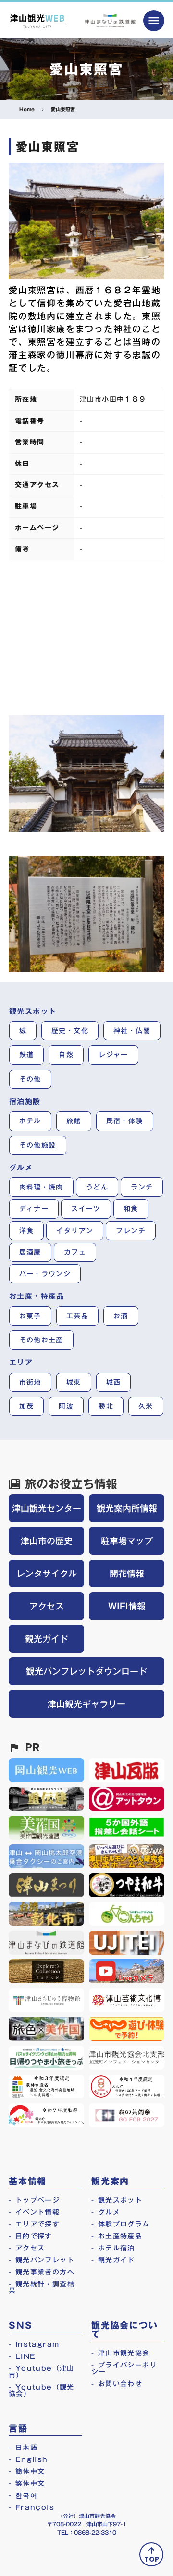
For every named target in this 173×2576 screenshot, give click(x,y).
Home (27, 109)
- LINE (22, 2356)
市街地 (30, 1382)
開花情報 (127, 1574)
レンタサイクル (47, 1574)
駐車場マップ (127, 1541)
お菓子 (30, 1316)
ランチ (142, 1187)
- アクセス (27, 2248)
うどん (97, 1187)
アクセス (47, 1606)
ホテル (30, 1121)
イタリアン (75, 1231)
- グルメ (106, 2212)
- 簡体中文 (27, 2471)
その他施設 (38, 1145)
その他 (30, 1079)
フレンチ (131, 1231)
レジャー (113, 1055)
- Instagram (34, 2344)
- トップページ (34, 2200)
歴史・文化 (70, 1031)
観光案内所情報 (127, 1508)
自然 (66, 1055)
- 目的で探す (31, 2236)
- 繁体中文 (27, 2483)
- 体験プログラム (121, 2224)
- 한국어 (23, 2495)
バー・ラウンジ (45, 1274)
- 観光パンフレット (42, 2260)
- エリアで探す (34, 2224)
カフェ (75, 1252)
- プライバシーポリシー (124, 2368)
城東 (74, 1382)
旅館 (74, 1121)
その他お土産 (41, 1340)
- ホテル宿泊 (113, 2248)
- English (28, 2459)
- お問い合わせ (117, 2384)
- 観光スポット (117, 2200)
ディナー (34, 1209)
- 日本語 (23, 2448)
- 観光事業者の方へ (42, 2272)
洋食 (27, 1231)
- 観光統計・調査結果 (42, 2287)
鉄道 (27, 1055)
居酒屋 (30, 1252)
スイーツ (86, 1209)
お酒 (121, 1316)
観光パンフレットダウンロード (86, 1671)
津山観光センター (47, 1508)
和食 (131, 1209)
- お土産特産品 (117, 2236)
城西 (114, 1382)
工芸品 (77, 1316)
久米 (146, 1406)
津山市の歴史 (47, 1541)
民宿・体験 (125, 1121)
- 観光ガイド (113, 2260)
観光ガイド (47, 1639)
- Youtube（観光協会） (42, 2390)
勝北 (106, 1406)
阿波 (66, 1406)
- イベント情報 (34, 2212)
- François (31, 2507)
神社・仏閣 (132, 1031)
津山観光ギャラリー (86, 1704)
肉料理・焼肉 (41, 1187)
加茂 (27, 1406)
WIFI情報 (127, 1606)
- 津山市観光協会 (121, 2353)
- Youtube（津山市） (42, 2372)
